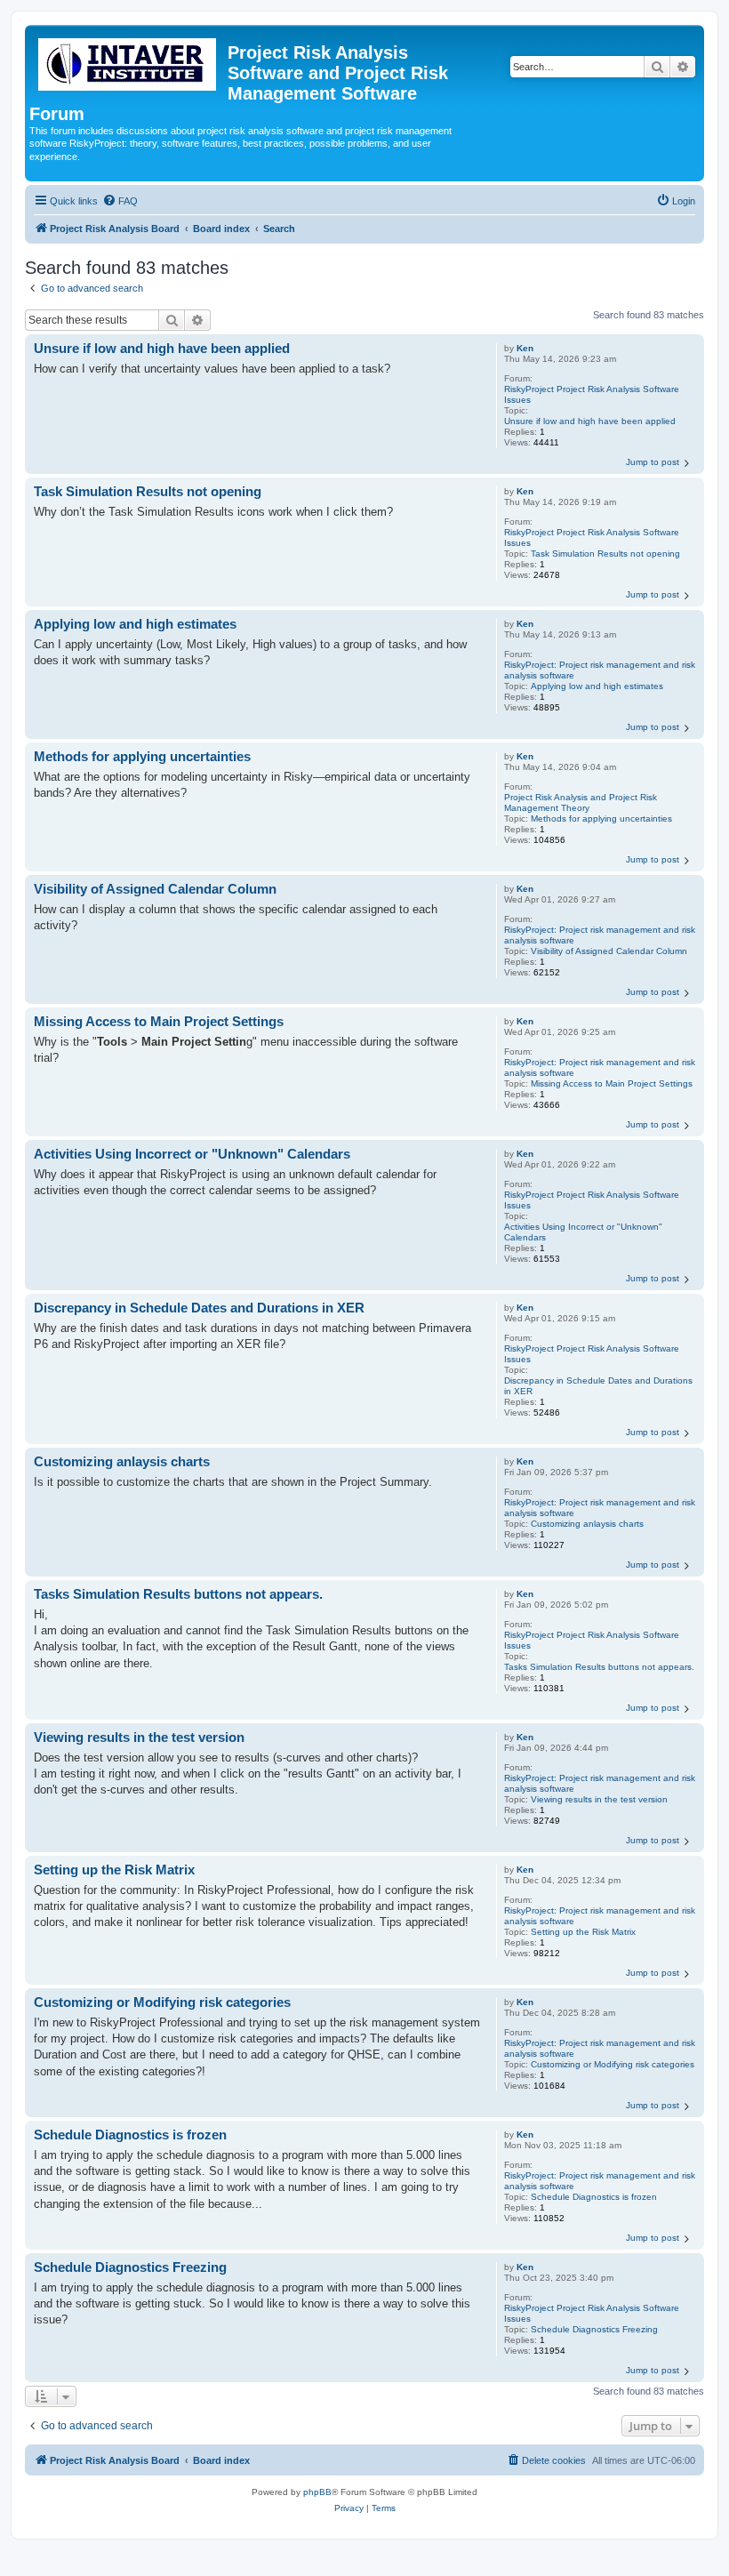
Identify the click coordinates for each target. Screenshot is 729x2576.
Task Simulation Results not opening (605, 554)
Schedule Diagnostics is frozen (594, 2197)
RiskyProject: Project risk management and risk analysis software (600, 670)
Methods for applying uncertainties (601, 819)
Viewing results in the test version (599, 1799)
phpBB (317, 2492)
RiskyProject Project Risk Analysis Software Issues (592, 394)
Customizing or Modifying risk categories (613, 2064)
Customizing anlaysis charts (587, 1524)
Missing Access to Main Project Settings (612, 1083)
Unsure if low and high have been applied (590, 421)
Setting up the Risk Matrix (583, 1932)
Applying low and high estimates (597, 686)
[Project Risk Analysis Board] (128, 61)
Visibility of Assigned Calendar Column (609, 951)
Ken (525, 348)
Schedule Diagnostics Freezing (594, 2329)
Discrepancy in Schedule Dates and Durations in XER (598, 1386)
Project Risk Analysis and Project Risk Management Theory (581, 802)
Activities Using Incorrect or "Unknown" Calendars (583, 1232)
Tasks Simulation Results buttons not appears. (599, 1667)
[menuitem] (120, 201)
